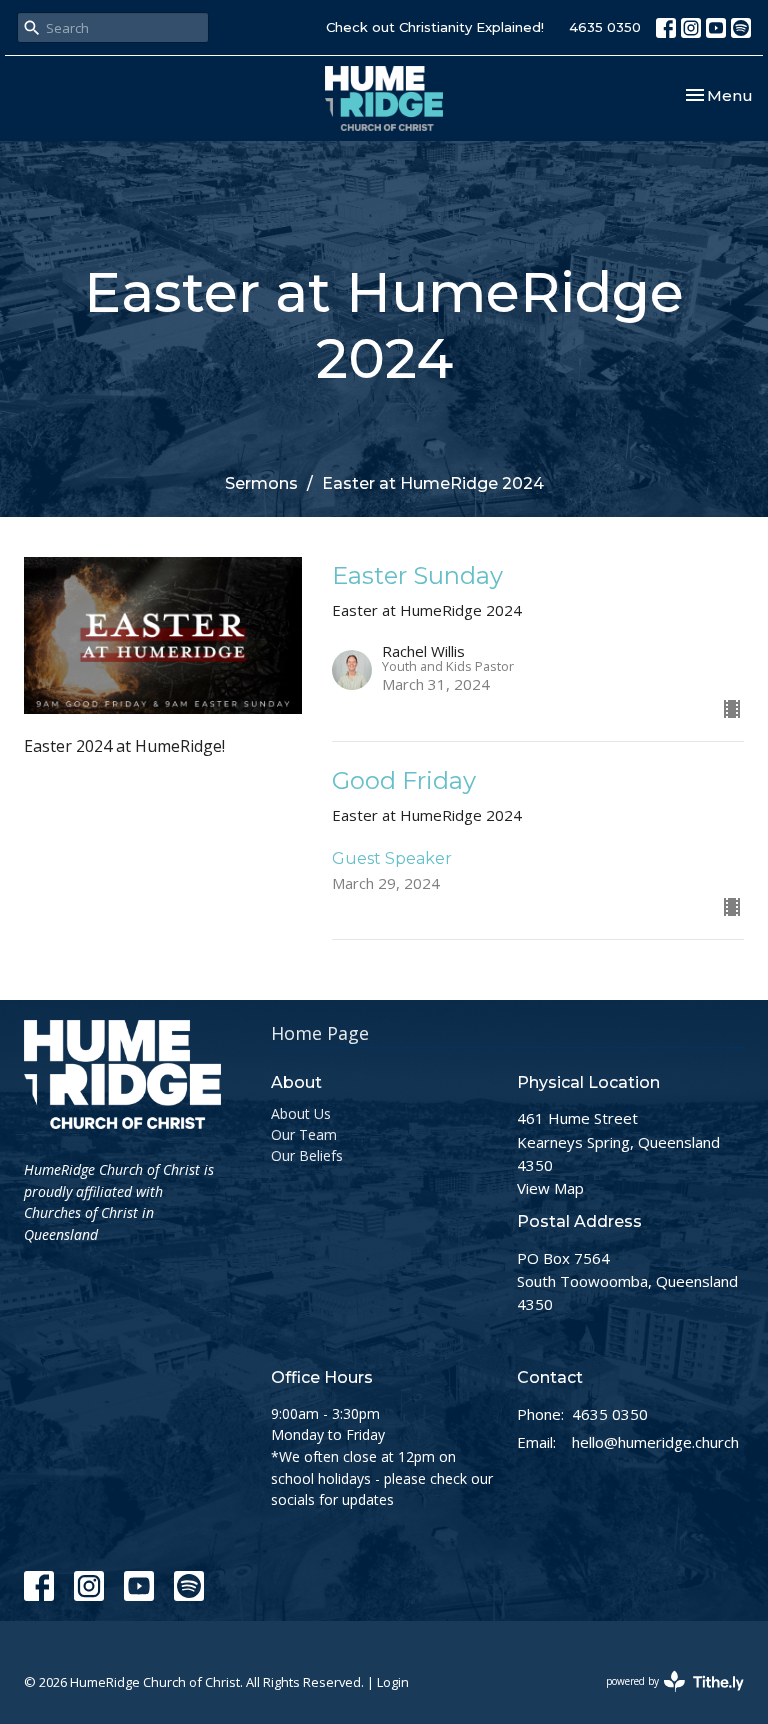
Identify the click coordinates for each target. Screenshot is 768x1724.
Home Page (320, 1033)
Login (393, 1682)
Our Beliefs (307, 1155)
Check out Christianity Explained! (435, 27)
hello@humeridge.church (655, 1442)
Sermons (261, 483)
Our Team (304, 1134)
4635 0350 (605, 27)
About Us (301, 1113)
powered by (664, 1698)
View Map (550, 1188)
